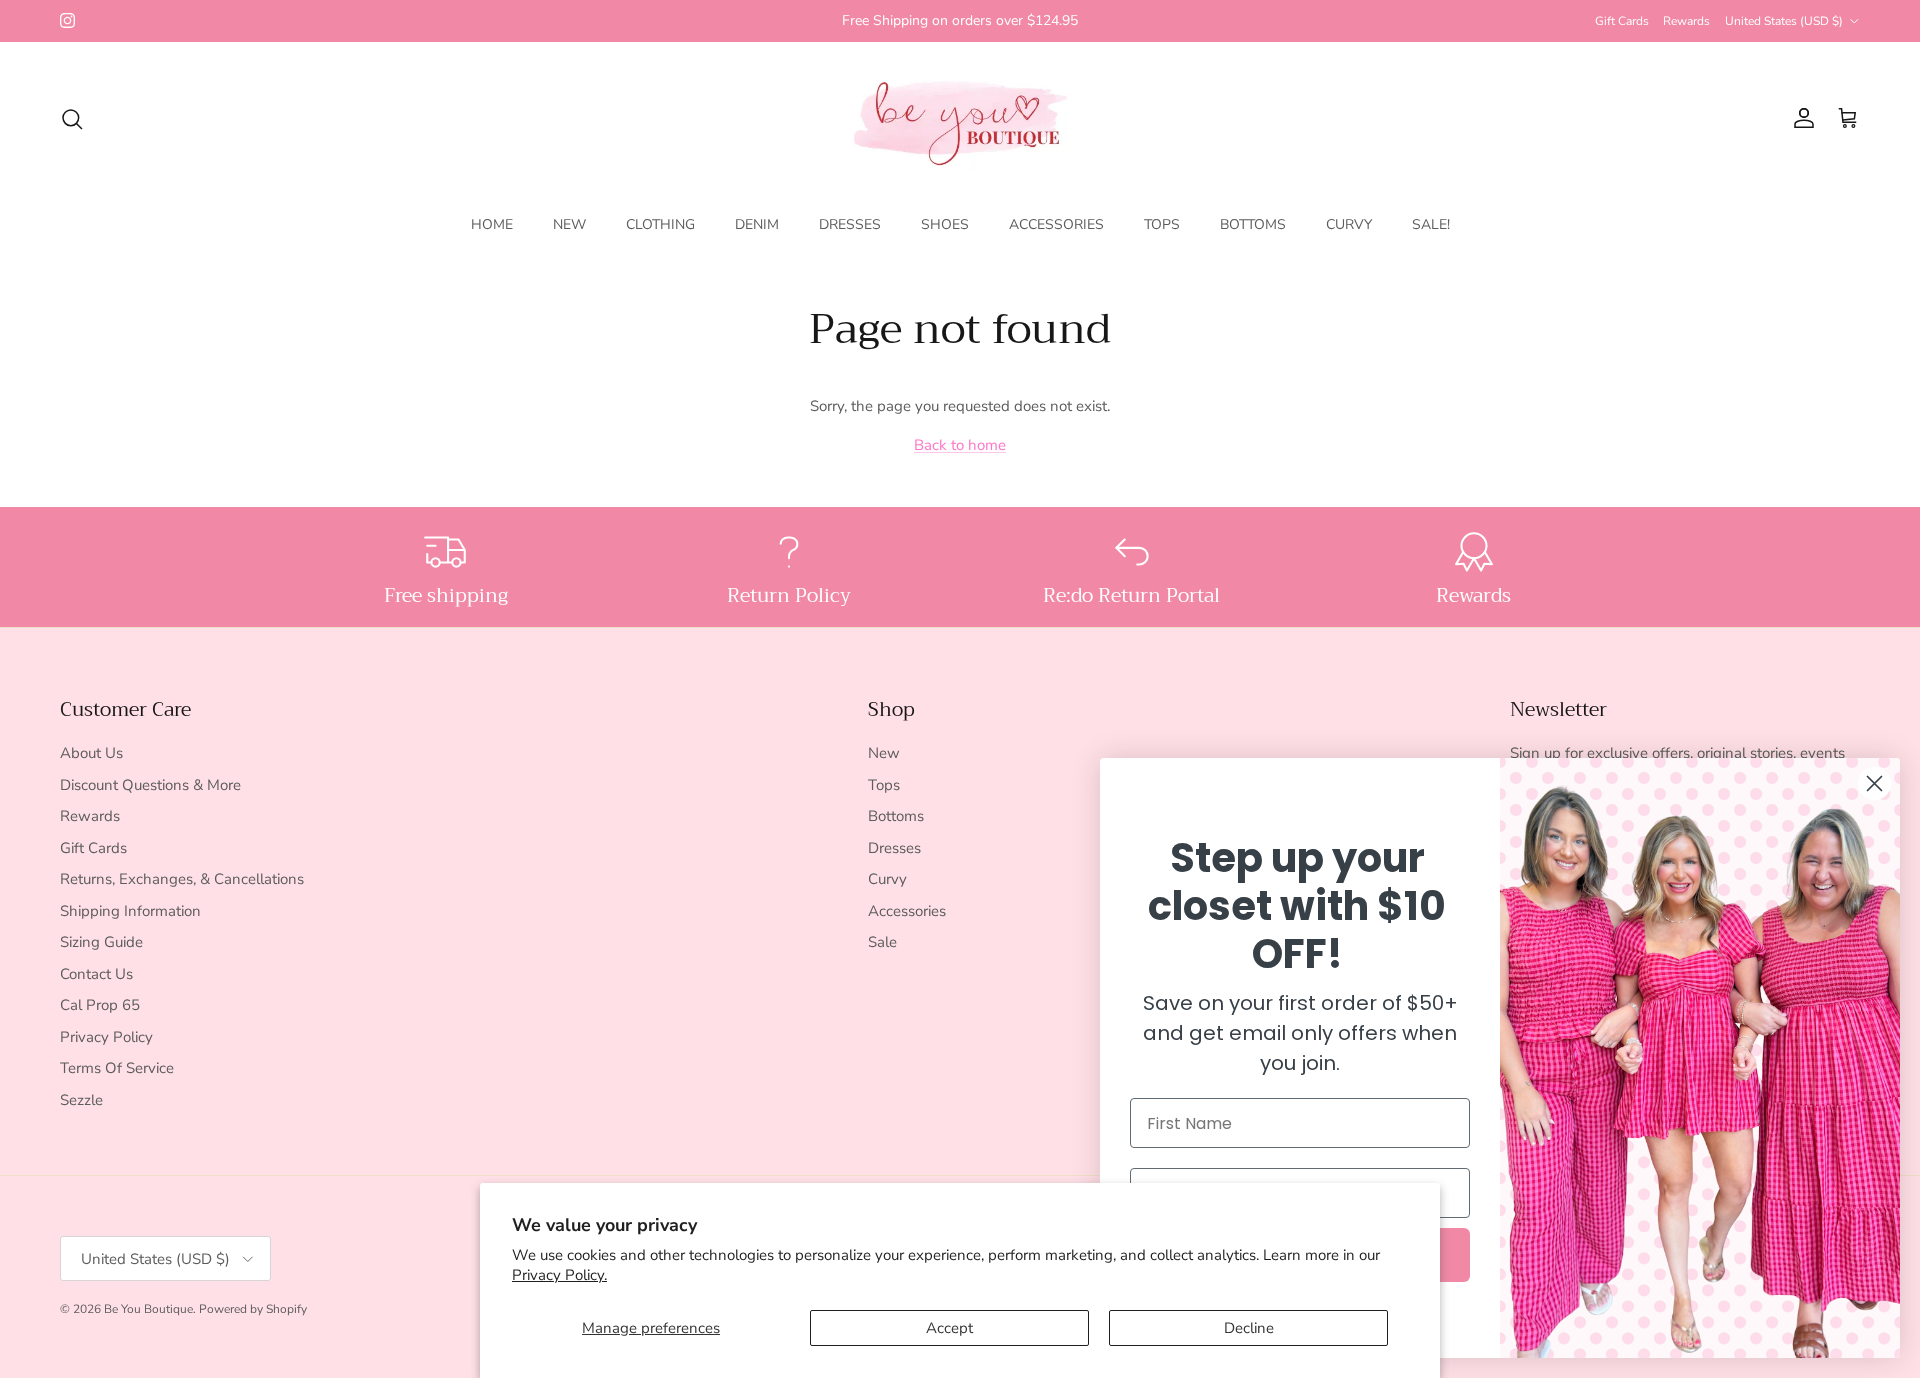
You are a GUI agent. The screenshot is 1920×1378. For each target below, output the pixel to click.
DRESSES (850, 224)
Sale (882, 942)
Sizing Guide (101, 942)
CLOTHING (660, 224)
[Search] (72, 119)
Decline (1249, 1328)
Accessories (907, 911)
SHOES (945, 224)
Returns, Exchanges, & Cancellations (182, 879)
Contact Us (96, 974)
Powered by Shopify (253, 1309)
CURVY (1349, 224)
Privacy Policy (106, 1037)
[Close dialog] (1874, 783)
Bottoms (896, 816)
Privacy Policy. (559, 1275)
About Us (91, 753)
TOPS (1162, 224)
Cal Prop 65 (100, 1005)
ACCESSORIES (1056, 224)
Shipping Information (130, 911)
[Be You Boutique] (960, 118)
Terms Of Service (117, 1068)
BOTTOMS (1253, 224)
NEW (569, 224)
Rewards (1686, 21)
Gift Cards (1622, 21)
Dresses (894, 848)
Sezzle (81, 1100)
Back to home (960, 445)
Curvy (887, 879)
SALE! (1431, 224)
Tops (884, 785)
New (884, 753)
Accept (949, 1328)
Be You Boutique (148, 1309)
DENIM (757, 224)
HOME (492, 224)
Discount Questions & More (150, 785)
